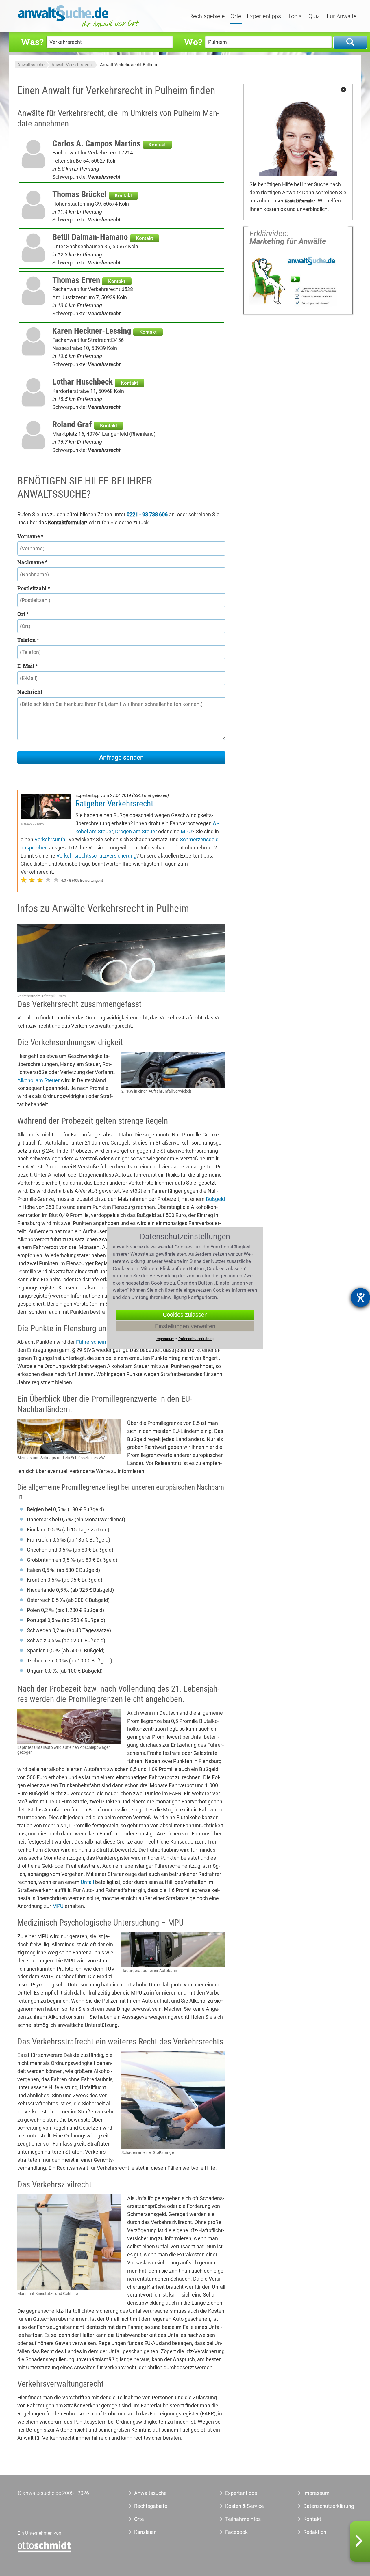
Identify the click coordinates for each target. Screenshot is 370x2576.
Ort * (23, 614)
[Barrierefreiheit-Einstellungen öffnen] (360, 1298)
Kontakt (157, 145)
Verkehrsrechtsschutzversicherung (96, 856)
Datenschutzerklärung (322, 2506)
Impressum (316, 2493)
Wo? (193, 42)
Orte (236, 16)
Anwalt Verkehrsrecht (72, 65)
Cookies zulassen (185, 1315)
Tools (295, 16)
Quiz (314, 16)
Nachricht (30, 692)
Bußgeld (215, 1199)
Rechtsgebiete (207, 16)
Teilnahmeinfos (243, 2519)
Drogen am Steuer (136, 831)
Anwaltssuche (31, 65)
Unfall (87, 1882)
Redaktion (315, 2532)
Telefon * (28, 640)
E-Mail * (28, 666)
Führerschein (91, 1342)
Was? (32, 42)
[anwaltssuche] (79, 27)
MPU (186, 831)
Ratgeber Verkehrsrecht (114, 804)
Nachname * (32, 562)
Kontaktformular (300, 201)
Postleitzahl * (34, 588)
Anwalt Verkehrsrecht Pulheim (129, 65)
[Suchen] (350, 42)
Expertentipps (264, 16)
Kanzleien (145, 2532)
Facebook (236, 2532)
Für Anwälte (342, 16)
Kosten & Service (245, 2506)
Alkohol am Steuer (38, 1080)
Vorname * (30, 536)
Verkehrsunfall (51, 839)
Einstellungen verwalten (185, 1326)
